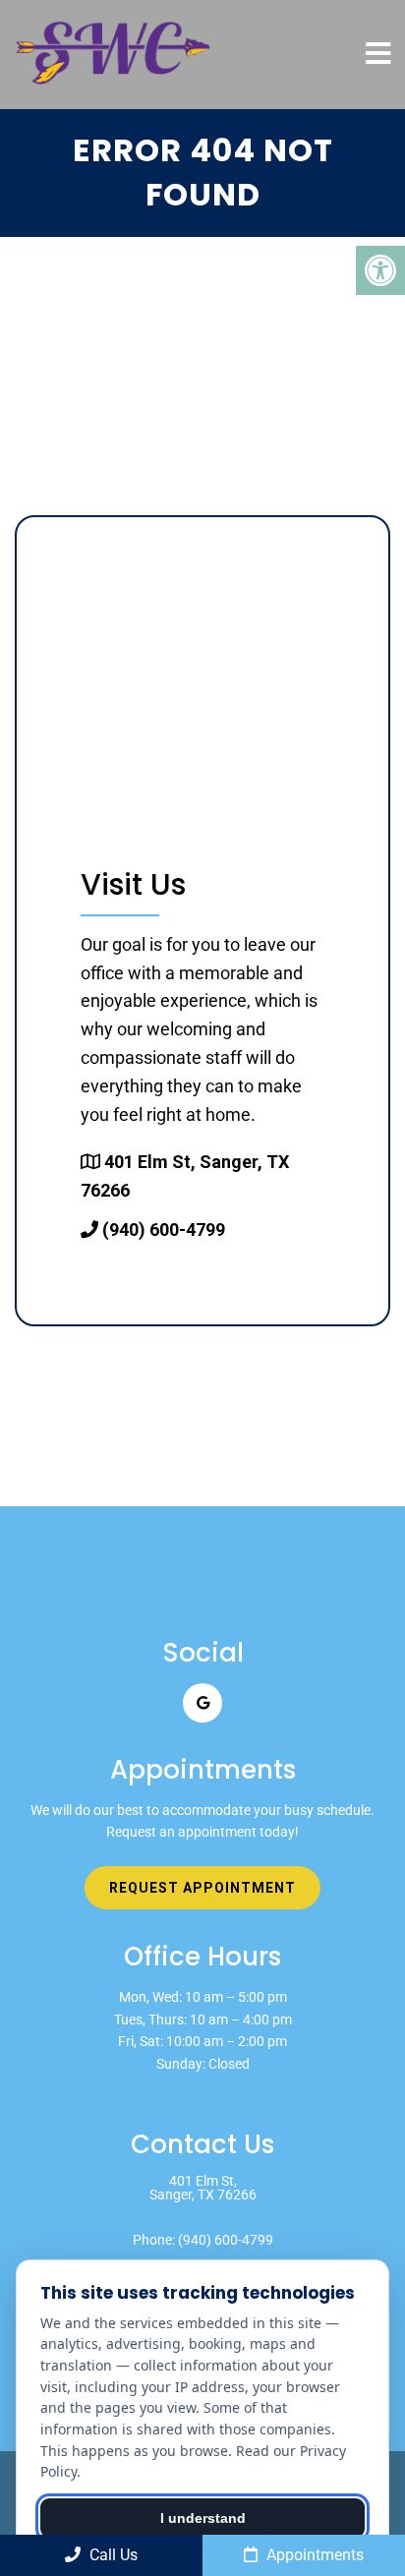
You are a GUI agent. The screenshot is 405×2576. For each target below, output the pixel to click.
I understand (203, 2518)
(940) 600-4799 (164, 1229)
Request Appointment (202, 1888)
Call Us (112, 2555)
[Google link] (202, 1703)
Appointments (313, 2555)
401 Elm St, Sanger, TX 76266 (203, 2188)
